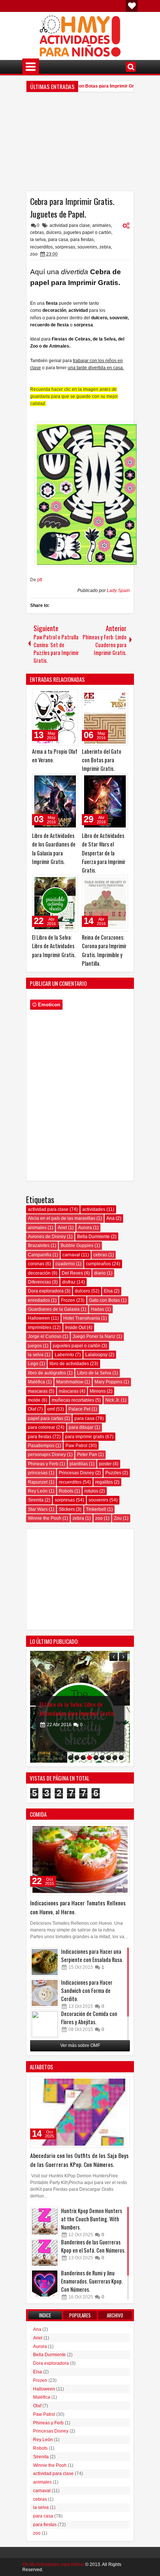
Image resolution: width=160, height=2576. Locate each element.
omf (51, 1409)
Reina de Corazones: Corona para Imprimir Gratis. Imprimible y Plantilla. (76, 1704)
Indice (45, 2315)
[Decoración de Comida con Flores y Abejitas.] (45, 2024)
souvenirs (87, 247)
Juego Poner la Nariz (94, 1336)
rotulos (91, 1491)
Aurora (85, 1228)
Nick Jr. (113, 1400)
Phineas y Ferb (43, 1464)
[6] (96, 1758)
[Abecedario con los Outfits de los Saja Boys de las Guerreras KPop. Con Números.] (80, 2112)
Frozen (68, 1300)
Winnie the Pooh (45, 1518)
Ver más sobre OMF (80, 2045)
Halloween (39, 1318)
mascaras (38, 1391)
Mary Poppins (108, 1382)
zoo (34, 254)
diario (100, 1273)
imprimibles (40, 1327)
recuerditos (41, 247)
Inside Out (75, 1327)
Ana (111, 1218)
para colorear (41, 1427)
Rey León (38, 1491)
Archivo (115, 2315)
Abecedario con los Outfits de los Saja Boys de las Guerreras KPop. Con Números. (79, 2160)
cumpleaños (98, 1264)
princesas (38, 1473)
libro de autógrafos (47, 1373)
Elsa (108, 1291)
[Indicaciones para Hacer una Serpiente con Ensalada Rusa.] (45, 1962)
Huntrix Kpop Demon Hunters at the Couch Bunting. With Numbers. (92, 2219)
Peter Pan (87, 1455)
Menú (31, 67)
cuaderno (65, 1264)
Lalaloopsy (96, 1355)
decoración (39, 1273)
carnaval (71, 1255)
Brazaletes (39, 1246)
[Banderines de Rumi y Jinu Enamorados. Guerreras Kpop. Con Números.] (45, 2284)
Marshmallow (70, 1382)
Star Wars (38, 1509)
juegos (35, 1346)
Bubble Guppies (77, 1246)
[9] (115, 1758)
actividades (94, 1209)
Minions (98, 1391)
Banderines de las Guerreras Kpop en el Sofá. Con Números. (93, 2246)
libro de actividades (69, 1364)
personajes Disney (47, 1455)
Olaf (32, 1409)
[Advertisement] (80, 144)
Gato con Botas (104, 1300)
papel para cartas (46, 1418)
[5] (89, 1758)
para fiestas (82, 240)
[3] (77, 1758)
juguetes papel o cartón (87, 232)
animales (102, 225)
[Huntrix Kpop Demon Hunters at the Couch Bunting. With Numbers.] (45, 2221)
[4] (83, 1758)
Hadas (97, 1309)
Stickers (67, 1509)
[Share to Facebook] (54, 696)
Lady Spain (118, 591)
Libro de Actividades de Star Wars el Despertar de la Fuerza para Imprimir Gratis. (104, 853)
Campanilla (40, 1255)
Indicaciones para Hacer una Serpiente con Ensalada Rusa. (92, 1955)
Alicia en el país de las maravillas (62, 1218)
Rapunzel (38, 1482)
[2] (71, 1758)
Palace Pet (79, 1409)
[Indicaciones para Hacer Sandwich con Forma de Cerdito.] (45, 1993)
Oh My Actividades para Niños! (53, 2564)
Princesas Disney (76, 1473)
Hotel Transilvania (82, 1318)
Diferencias (39, 1282)
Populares (80, 2315)
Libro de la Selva (94, 1373)
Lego (33, 1364)
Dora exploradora (46, 1291)
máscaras (69, 1391)
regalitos (104, 1482)
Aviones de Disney (47, 1237)
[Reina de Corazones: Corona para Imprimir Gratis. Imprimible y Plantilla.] (105, 903)
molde (34, 1400)
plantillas (79, 1464)
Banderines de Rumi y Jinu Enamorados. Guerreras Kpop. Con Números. (92, 2281)
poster (105, 1464)
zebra (105, 247)
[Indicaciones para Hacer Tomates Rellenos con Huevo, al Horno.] (80, 1860)
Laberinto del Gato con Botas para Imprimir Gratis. (80, 86)
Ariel (62, 1228)
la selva (38, 240)
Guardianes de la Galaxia (54, 1309)
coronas (36, 1264)
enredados (39, 1300)
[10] (121, 1758)
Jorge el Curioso (45, 1336)
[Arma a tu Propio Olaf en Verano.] (55, 717)
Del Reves (72, 1273)
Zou (118, 1518)
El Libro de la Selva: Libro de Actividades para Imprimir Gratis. (54, 946)
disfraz (69, 1282)
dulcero (54, 232)
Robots (66, 1491)
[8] (108, 1758)
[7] (102, 1758)
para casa (58, 240)
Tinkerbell (96, 1509)
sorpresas (65, 247)
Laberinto (64, 1355)
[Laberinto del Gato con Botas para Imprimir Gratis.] (105, 717)
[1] (64, 1758)
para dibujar (81, 1427)
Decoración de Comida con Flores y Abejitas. (89, 2018)
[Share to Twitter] (62, 696)
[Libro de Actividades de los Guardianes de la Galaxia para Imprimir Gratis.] (55, 801)
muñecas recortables (73, 1400)
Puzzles (113, 1473)
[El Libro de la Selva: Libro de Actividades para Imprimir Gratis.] (55, 903)
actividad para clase (70, 225)
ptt (40, 580)
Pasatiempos (41, 1446)
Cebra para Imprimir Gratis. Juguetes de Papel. (72, 208)
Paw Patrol (76, 1446)
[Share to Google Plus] (70, 696)
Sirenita (36, 1500)
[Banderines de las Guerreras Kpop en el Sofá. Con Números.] (45, 2253)
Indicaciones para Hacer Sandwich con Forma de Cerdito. (87, 1990)
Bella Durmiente (93, 1237)
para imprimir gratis (85, 1437)
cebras (37, 232)
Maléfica (36, 1382)
